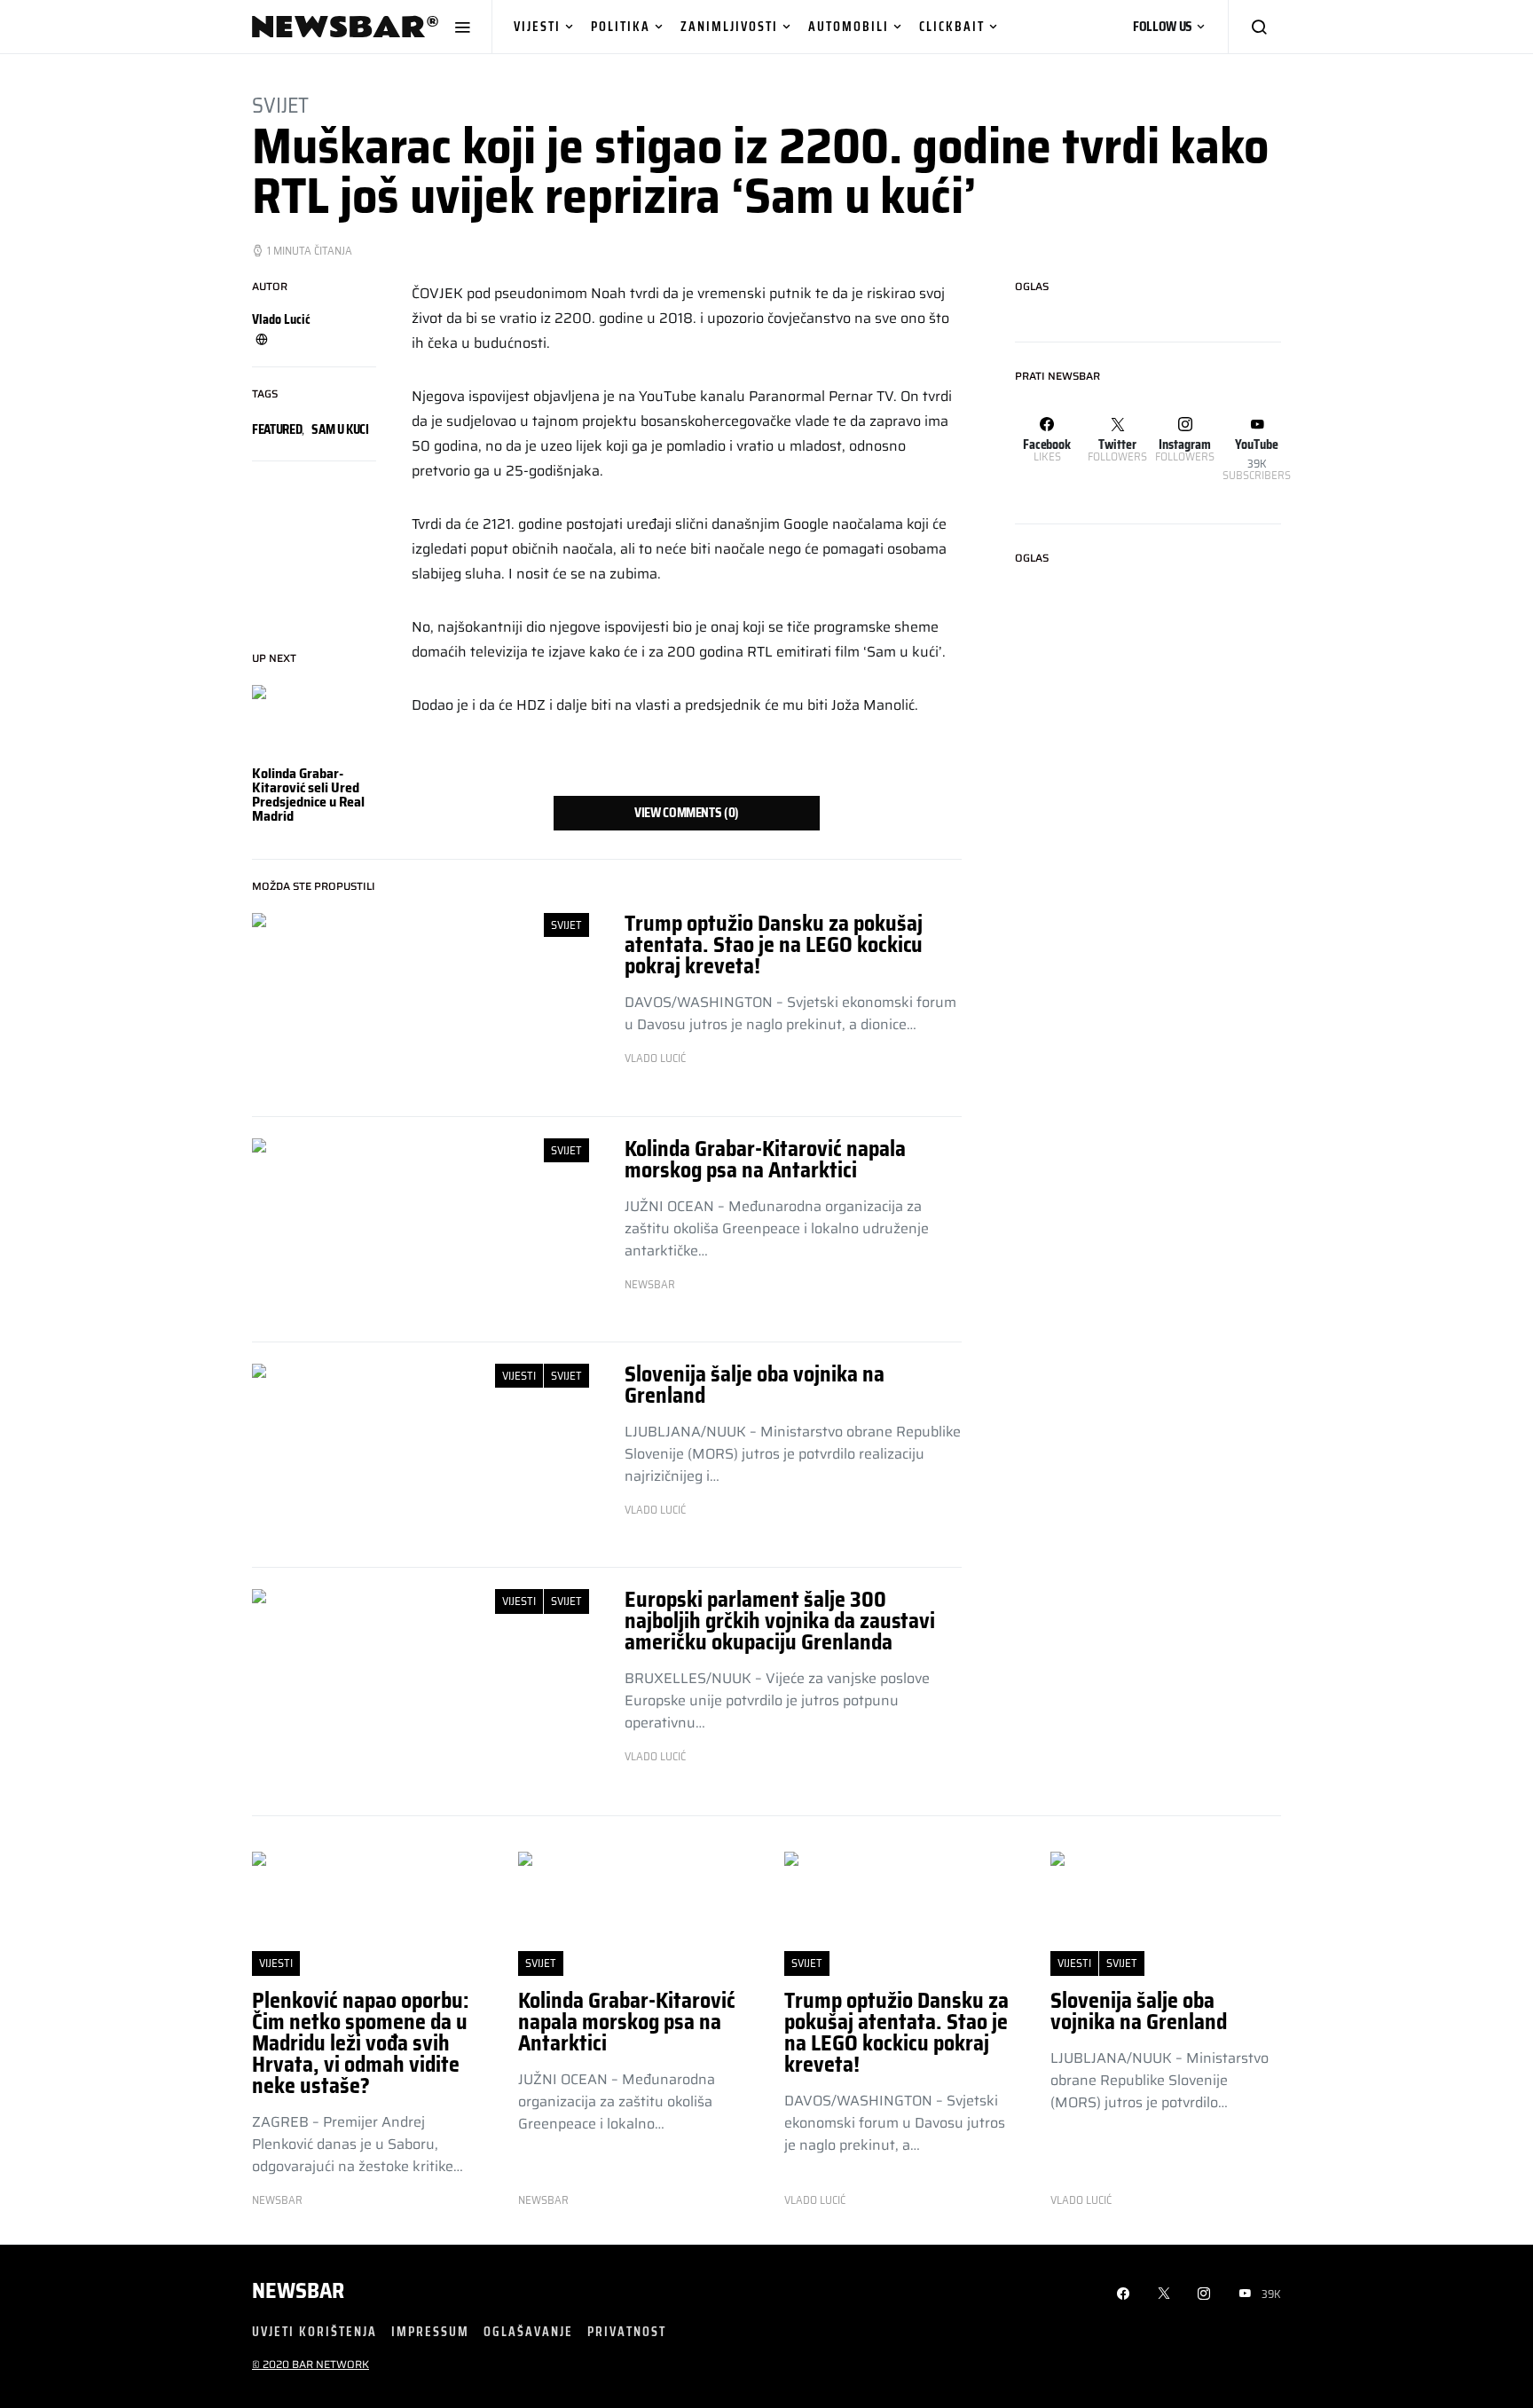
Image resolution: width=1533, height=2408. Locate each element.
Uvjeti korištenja (314, 2331)
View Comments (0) (687, 813)
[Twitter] (1164, 2294)
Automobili (849, 26)
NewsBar (650, 1285)
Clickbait (952, 26)
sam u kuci (340, 429)
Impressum (430, 2331)
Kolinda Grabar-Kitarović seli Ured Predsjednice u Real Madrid (308, 795)
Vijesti (537, 26)
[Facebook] (1123, 2294)
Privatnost (627, 2331)
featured (277, 429)
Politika (621, 26)
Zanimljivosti (729, 26)
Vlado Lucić (281, 319)
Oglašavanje (528, 2331)
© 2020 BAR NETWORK (311, 2364)
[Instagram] (1204, 2294)
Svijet (280, 106)
